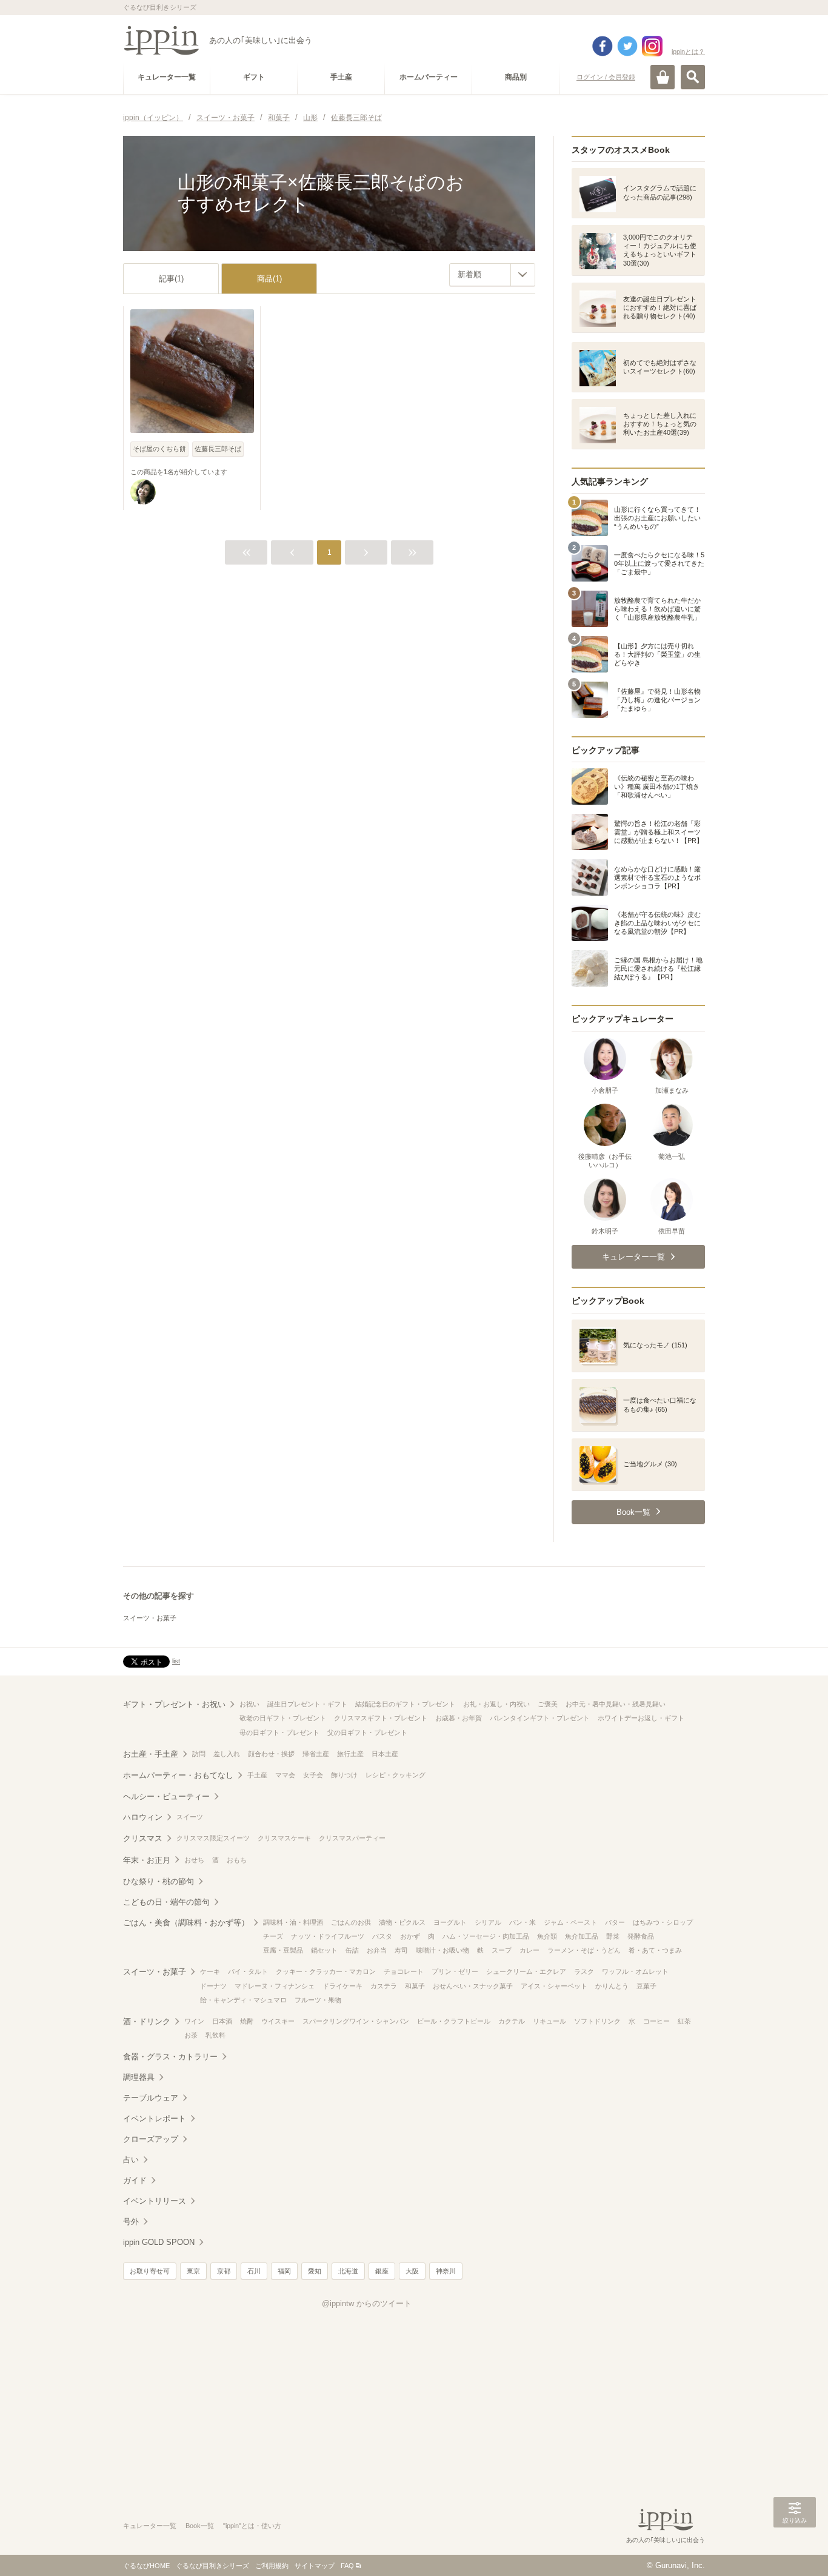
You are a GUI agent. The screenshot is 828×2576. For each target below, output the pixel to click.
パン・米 (523, 1922)
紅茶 (684, 2021)
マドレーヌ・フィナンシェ (275, 1986)
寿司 (401, 1950)
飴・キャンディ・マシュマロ (243, 2000)
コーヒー (656, 2021)
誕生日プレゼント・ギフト (307, 1704)
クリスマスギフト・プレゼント (381, 1718)
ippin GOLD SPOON (159, 2242)
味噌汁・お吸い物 (442, 1950)
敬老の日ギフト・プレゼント (283, 1718)
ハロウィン (143, 1817)
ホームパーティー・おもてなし (178, 1775)
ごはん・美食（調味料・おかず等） (186, 1923)
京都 (224, 2271)
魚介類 (547, 1936)
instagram (652, 46)
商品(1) (269, 279)
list (176, 1661)
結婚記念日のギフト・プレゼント (405, 1704)
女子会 (313, 1775)
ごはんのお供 (351, 1922)
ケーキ (210, 1971)
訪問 (199, 1754)
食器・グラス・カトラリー (170, 2057)
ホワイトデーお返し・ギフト (641, 1718)
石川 (254, 2271)
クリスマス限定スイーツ (213, 1838)
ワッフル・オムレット (635, 1971)
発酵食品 (641, 1936)
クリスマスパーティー (352, 1838)
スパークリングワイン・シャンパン (356, 2021)
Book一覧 (200, 2526)
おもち (237, 1860)
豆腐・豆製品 (283, 1950)
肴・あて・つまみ (655, 1950)
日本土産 (385, 1754)
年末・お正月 (147, 1860)
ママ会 (285, 1775)
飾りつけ (344, 1775)
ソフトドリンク (597, 2021)
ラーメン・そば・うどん (584, 1950)
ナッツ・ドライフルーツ (328, 1936)
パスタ (382, 1936)
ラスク (584, 1971)
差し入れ (227, 1754)
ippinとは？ (688, 52)
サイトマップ (315, 2566)
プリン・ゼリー (455, 1971)
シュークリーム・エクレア (526, 1971)
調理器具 (139, 2077)
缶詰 (352, 1950)
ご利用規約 (272, 2566)
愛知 (315, 2271)
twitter (627, 46)
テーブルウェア (151, 2098)
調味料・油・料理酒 (293, 1922)
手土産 (257, 1775)
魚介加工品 (582, 1936)
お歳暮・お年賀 (459, 1718)
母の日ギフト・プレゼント (279, 1732)
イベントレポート (155, 2118)
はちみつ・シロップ (663, 1922)
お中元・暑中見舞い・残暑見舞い (616, 1704)
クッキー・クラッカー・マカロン (326, 1971)
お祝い (249, 1704)
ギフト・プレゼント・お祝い (174, 1704)
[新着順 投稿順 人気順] (492, 275)
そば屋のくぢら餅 (159, 449)
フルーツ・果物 (318, 2000)
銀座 (382, 2271)
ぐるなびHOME (146, 2566)
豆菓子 (646, 1986)
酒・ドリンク (147, 2021)
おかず (410, 1936)
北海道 (348, 2271)
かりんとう (612, 1986)
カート (663, 77)
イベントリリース (155, 2201)
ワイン (194, 2021)
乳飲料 (215, 2035)
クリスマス (143, 1838)
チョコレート (404, 1971)
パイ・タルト (248, 1971)
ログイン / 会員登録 (606, 77)
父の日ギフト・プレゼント (367, 1732)
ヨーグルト (450, 1922)
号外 (131, 2222)
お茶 (191, 2035)
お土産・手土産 (151, 1754)
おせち (194, 1860)
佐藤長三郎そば (218, 449)
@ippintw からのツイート (367, 2303)
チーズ (273, 1936)
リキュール (549, 2021)
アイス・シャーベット (554, 1986)
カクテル (512, 2021)
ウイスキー (278, 2021)
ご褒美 (548, 1704)
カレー (529, 1950)
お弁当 (377, 1950)
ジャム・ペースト (570, 1922)
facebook (603, 46)
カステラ (384, 1986)
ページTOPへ (795, 2549)
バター (615, 1922)
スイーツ (190, 1817)
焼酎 (247, 2021)
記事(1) (171, 279)
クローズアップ (151, 2139)
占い (131, 2160)
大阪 (412, 2271)
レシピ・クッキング (396, 1775)
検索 (693, 77)
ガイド (135, 2180)
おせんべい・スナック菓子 (473, 1986)
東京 (193, 2271)
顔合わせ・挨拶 (271, 1754)
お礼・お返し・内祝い (496, 1704)
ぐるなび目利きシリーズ (212, 2566)
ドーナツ (213, 1986)
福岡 (284, 2271)
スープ (502, 1950)
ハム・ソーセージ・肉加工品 (486, 1936)
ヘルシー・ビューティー (166, 1796)
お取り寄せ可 (150, 2271)
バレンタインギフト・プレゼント (540, 1718)
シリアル (488, 1922)
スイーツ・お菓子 (150, 1618)
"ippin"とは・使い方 (252, 2526)
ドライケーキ (342, 1986)
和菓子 (415, 1986)
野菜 (613, 1936)
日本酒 (222, 2021)
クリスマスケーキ (284, 1838)
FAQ (347, 2566)
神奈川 (446, 2271)
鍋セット (324, 1950)
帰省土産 (316, 1754)
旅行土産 (350, 1754)
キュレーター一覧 (150, 2526)
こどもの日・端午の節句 (166, 1902)
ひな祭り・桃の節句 (159, 1881)
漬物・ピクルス (402, 1922)
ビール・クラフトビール (454, 2021)
